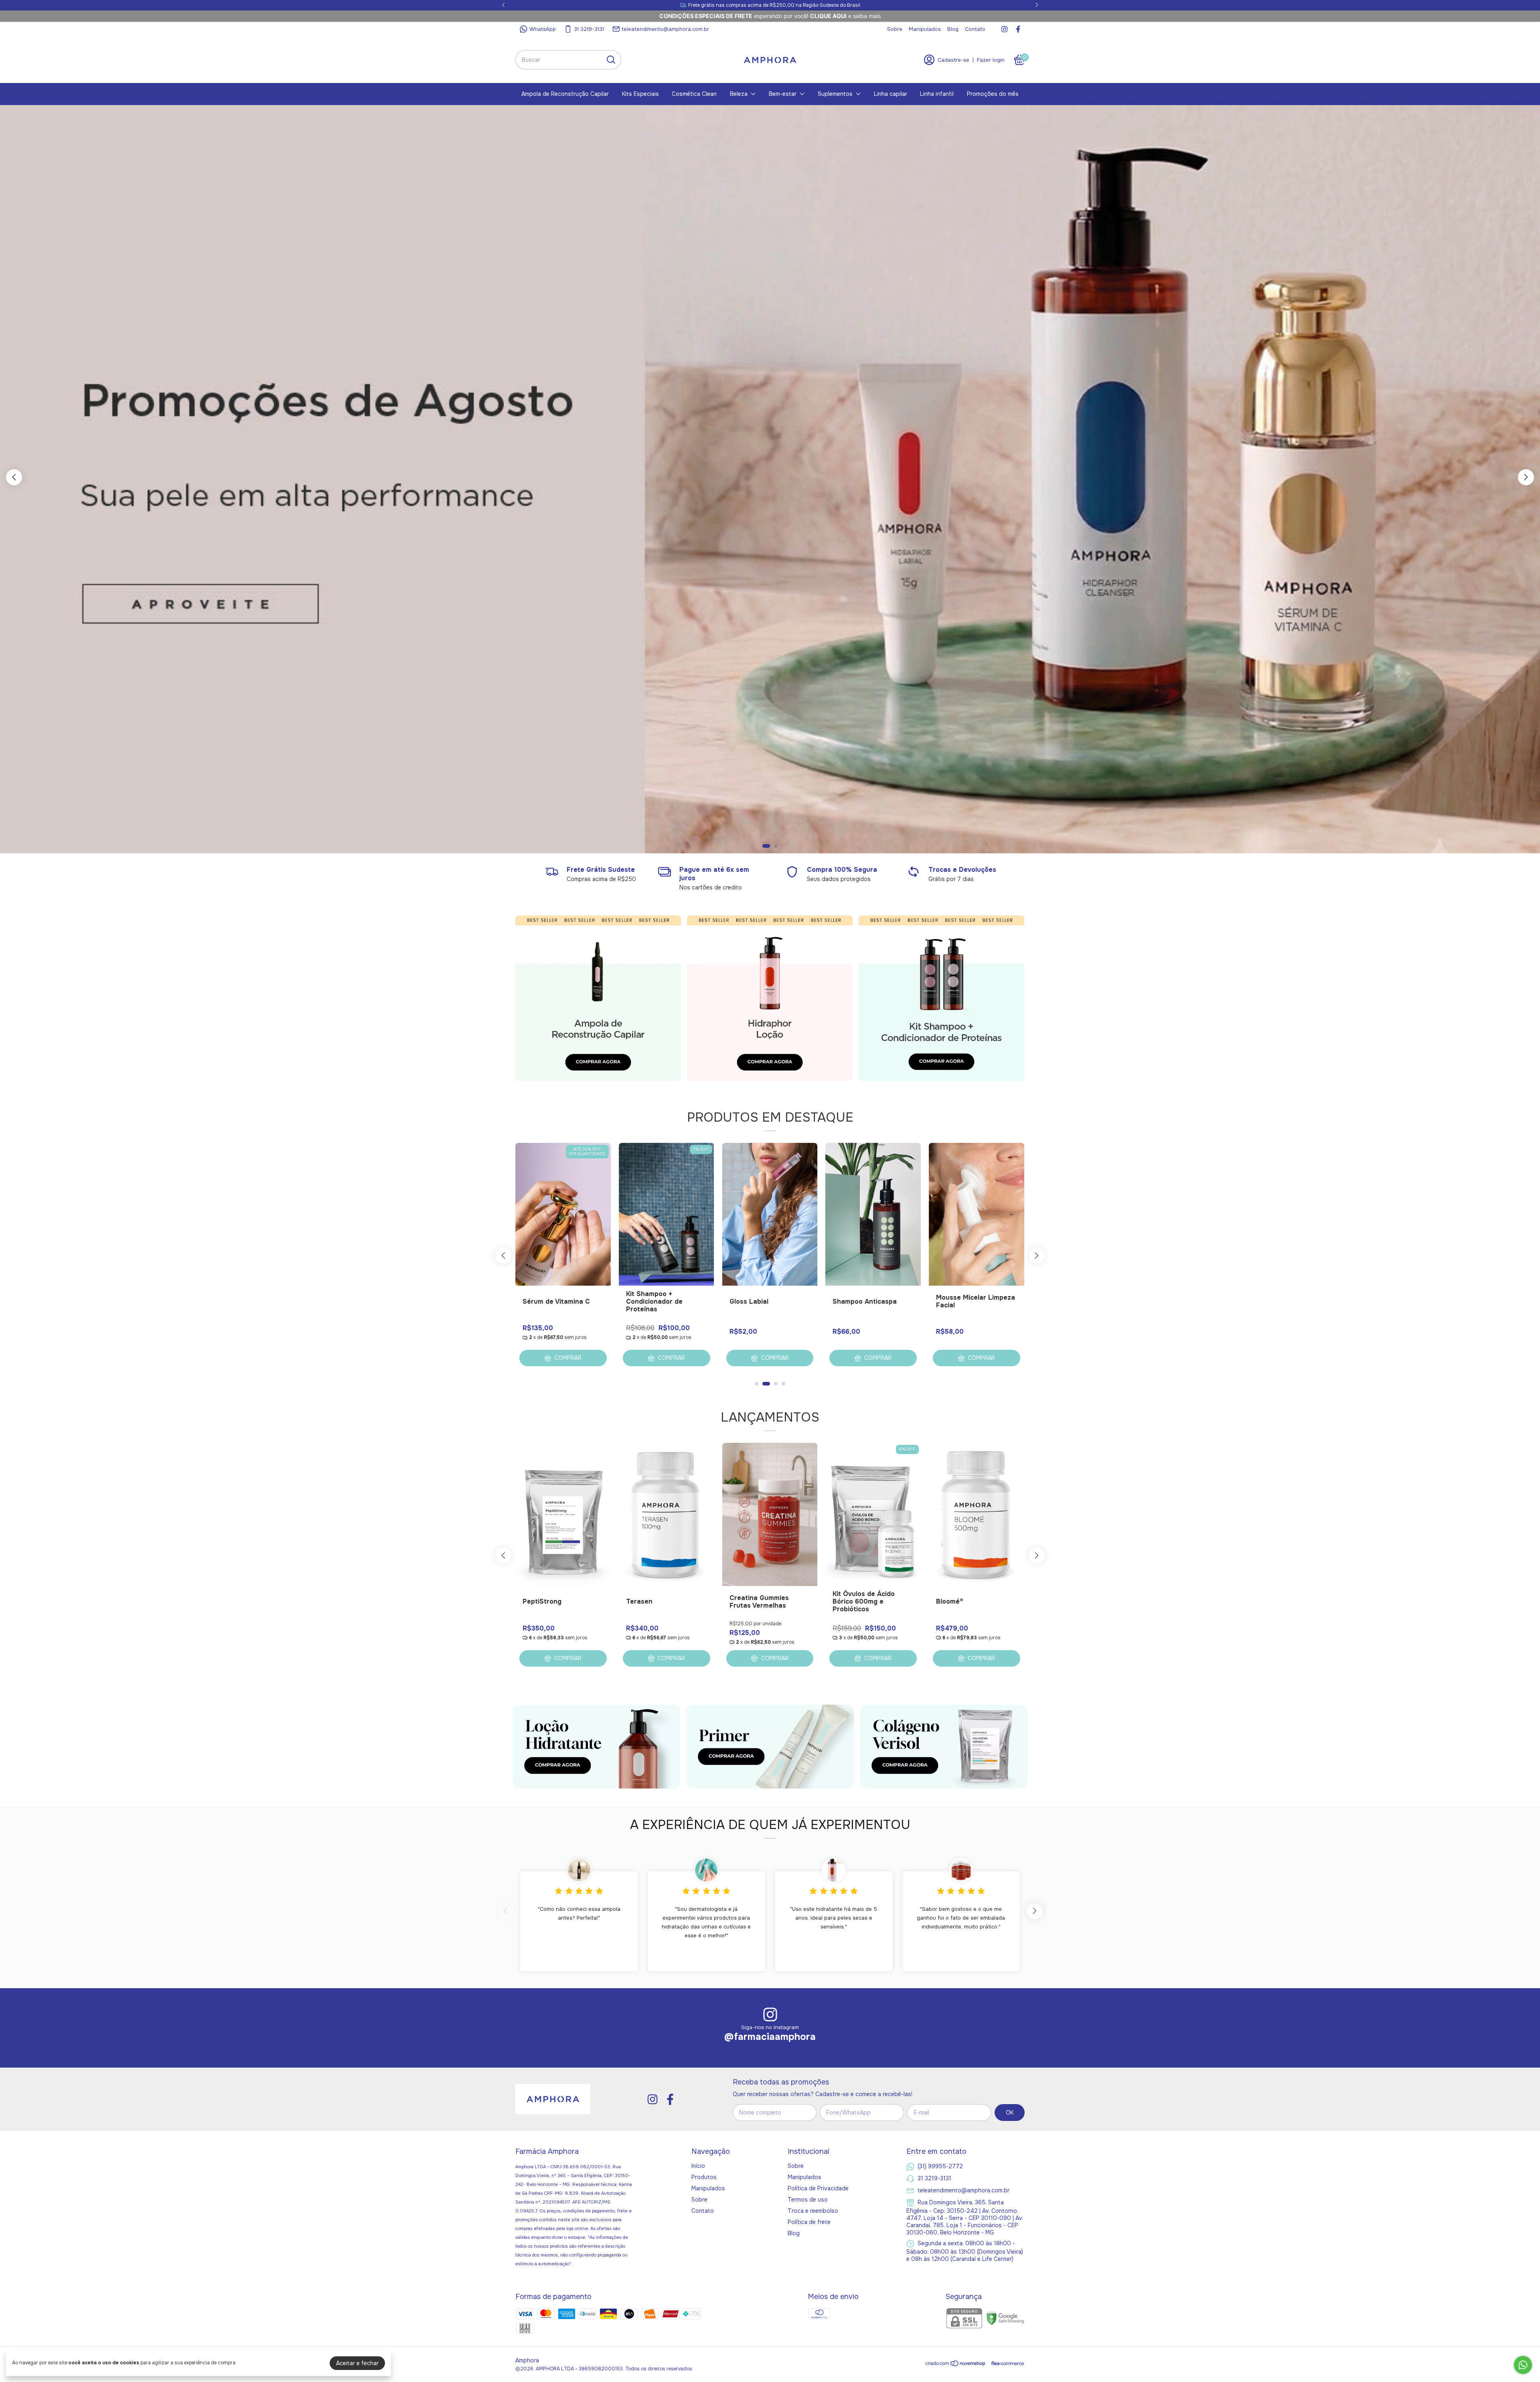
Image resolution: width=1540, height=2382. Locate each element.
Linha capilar (891, 94)
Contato (975, 29)
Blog (953, 29)
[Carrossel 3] (941, 998)
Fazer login (991, 60)
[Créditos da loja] (1006, 2363)
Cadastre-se (953, 60)
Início (698, 2166)
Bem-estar (783, 94)
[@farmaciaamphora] (770, 2015)
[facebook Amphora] (1018, 29)
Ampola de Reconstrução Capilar (565, 94)
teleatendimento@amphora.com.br (665, 29)
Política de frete (809, 2222)
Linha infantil (937, 94)
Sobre (895, 29)
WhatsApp (543, 29)
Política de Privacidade (818, 2188)
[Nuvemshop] (956, 2365)
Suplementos (835, 94)
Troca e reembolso (813, 2211)
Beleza (739, 94)
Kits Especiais (640, 94)
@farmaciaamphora (770, 2037)
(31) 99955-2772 (940, 2166)
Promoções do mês (993, 94)
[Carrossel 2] (770, 479)
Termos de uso (808, 2200)
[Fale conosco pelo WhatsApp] (1523, 2365)
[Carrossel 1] (598, 998)
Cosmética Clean (694, 94)
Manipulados (925, 29)
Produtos (704, 2177)
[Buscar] (610, 59)
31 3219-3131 (589, 29)
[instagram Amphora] (1004, 29)
